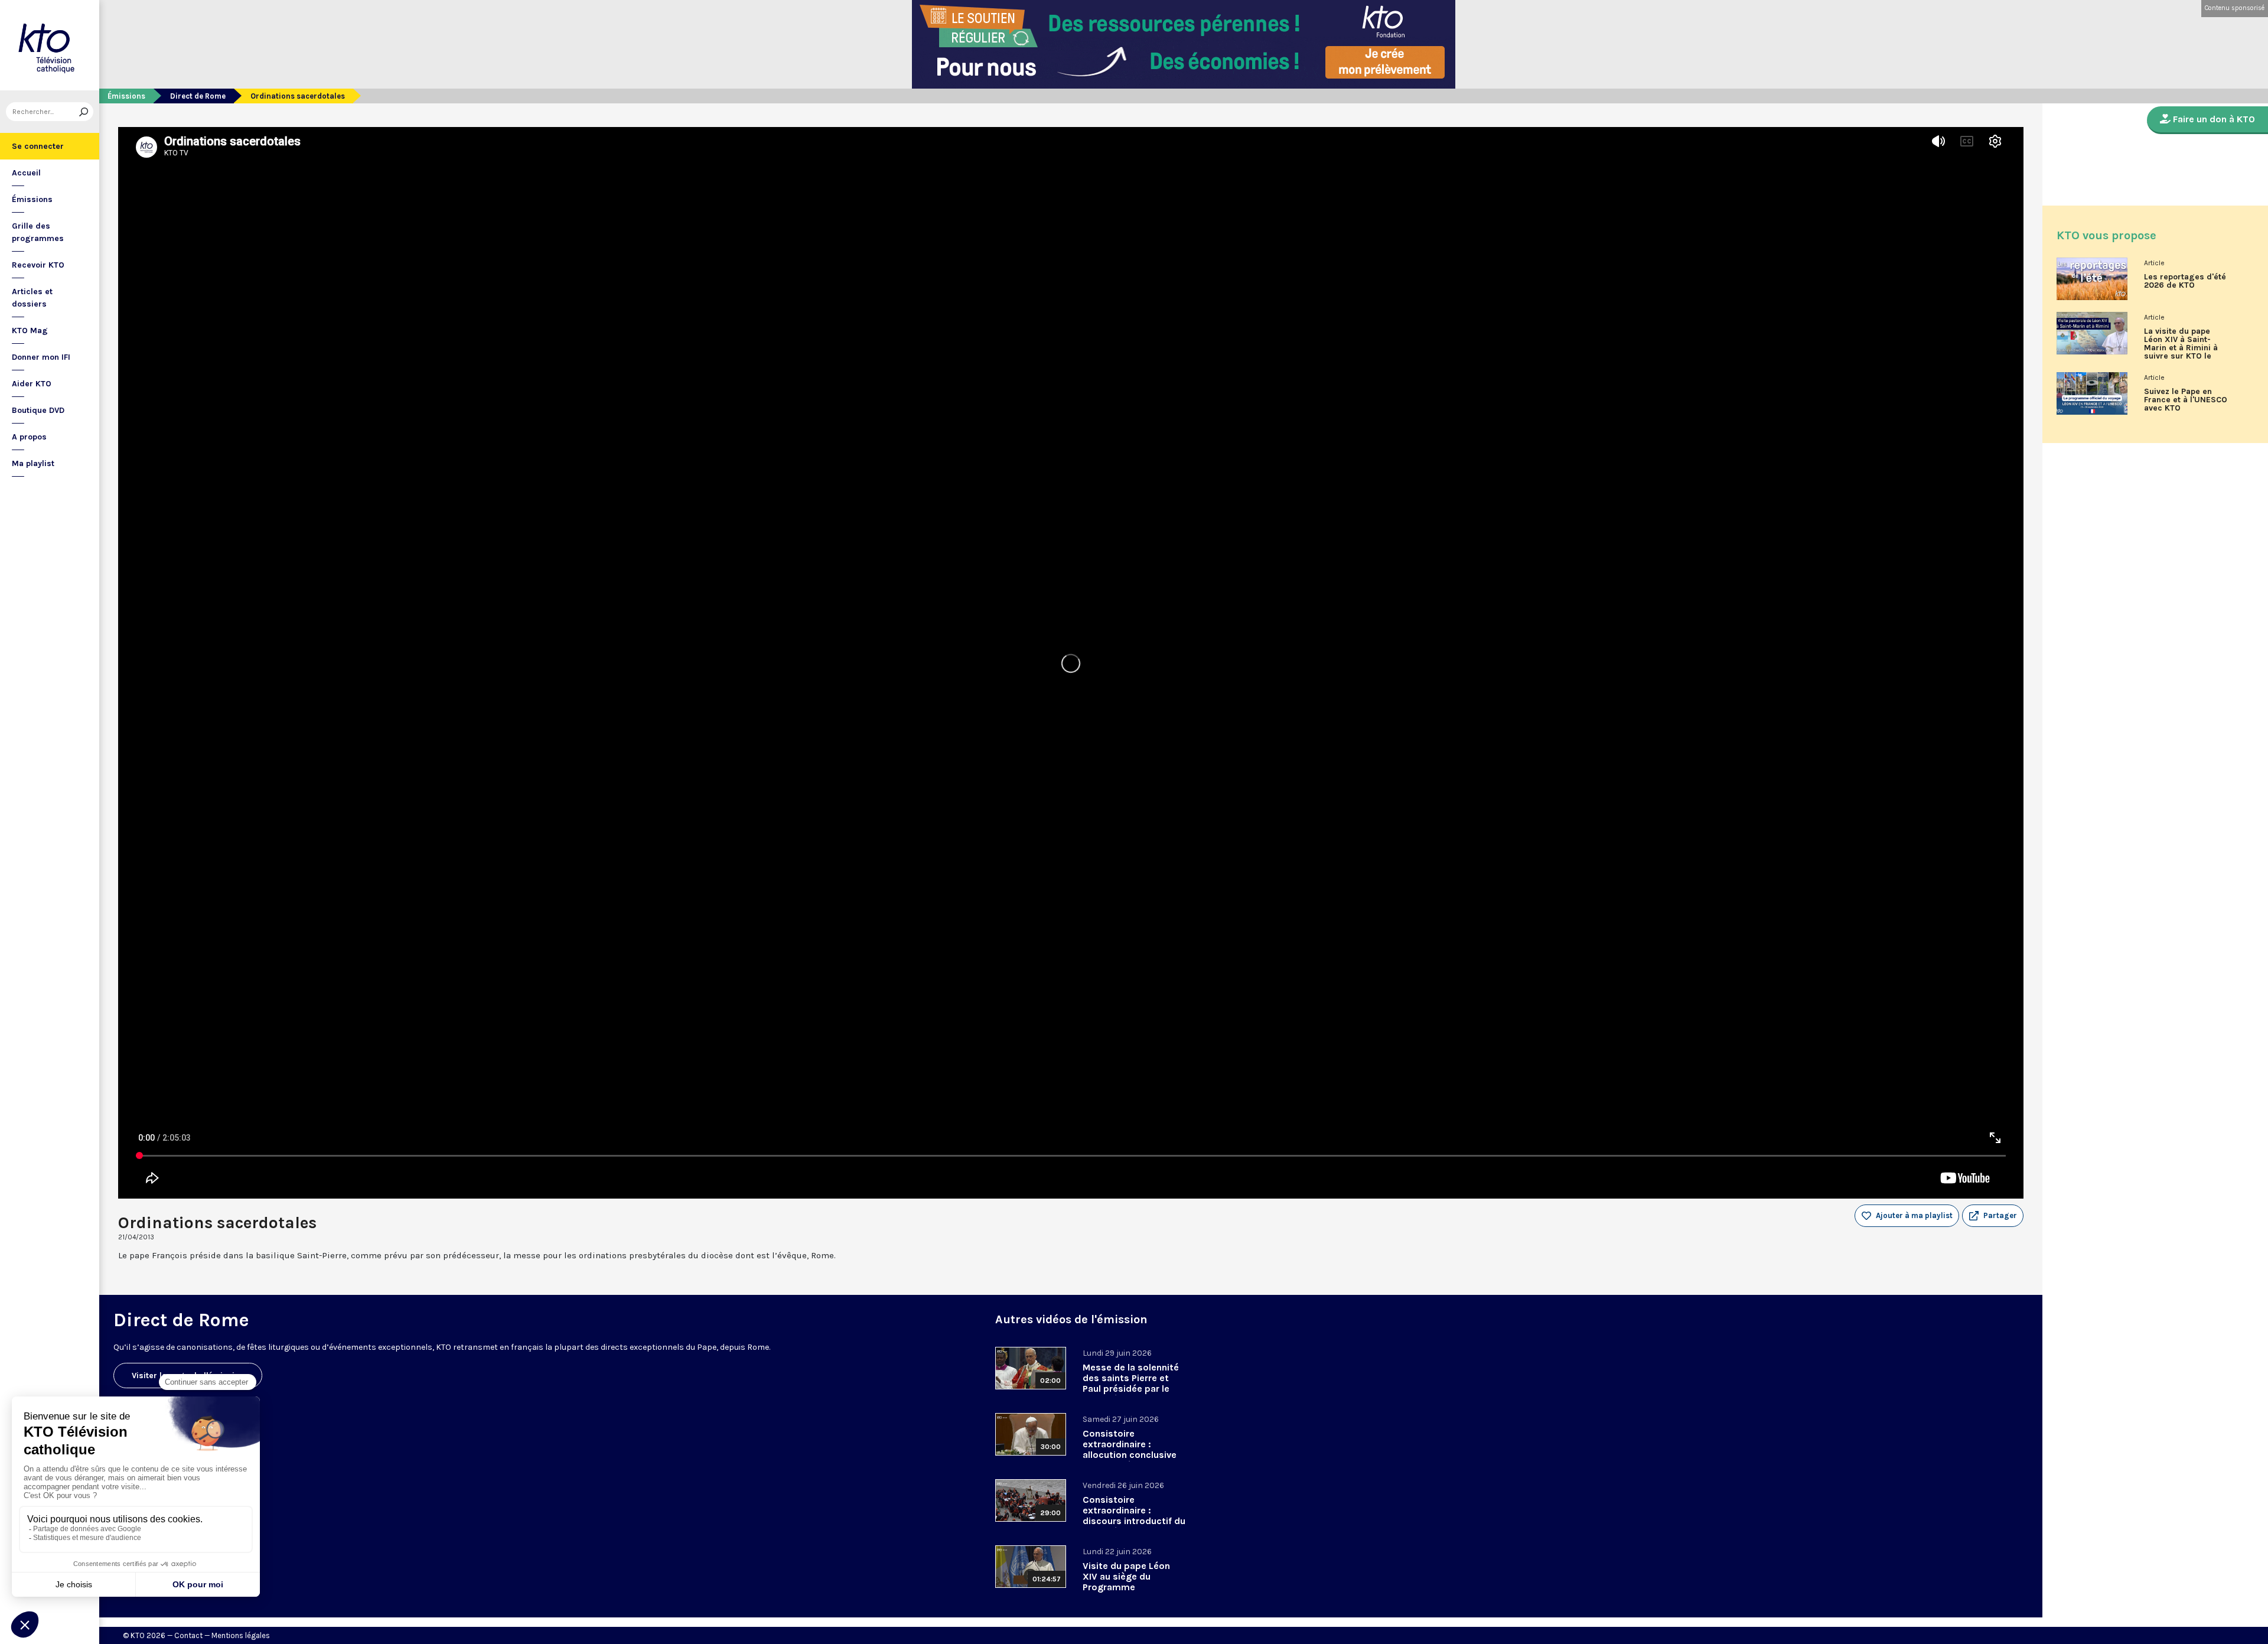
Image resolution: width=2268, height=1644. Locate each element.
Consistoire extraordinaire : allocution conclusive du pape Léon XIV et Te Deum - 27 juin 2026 (1133, 1455)
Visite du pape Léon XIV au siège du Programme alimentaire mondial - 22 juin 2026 (1130, 1587)
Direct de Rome (198, 96)
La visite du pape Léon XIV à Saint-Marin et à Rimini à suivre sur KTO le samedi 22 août (2181, 348)
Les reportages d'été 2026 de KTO (2185, 281)
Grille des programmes (38, 232)
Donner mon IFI (41, 357)
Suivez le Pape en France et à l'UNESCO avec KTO (2186, 400)
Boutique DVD (38, 410)
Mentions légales (241, 1635)
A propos (29, 437)
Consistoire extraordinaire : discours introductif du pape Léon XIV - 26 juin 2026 (1134, 1521)
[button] (1993, 1216)
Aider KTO (32, 384)
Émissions (32, 199)
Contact (188, 1635)
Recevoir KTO (38, 265)
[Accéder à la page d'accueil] (50, 45)
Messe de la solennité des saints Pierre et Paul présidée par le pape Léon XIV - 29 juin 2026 (1133, 1389)
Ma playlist (33, 463)
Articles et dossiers (32, 298)
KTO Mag (30, 331)
